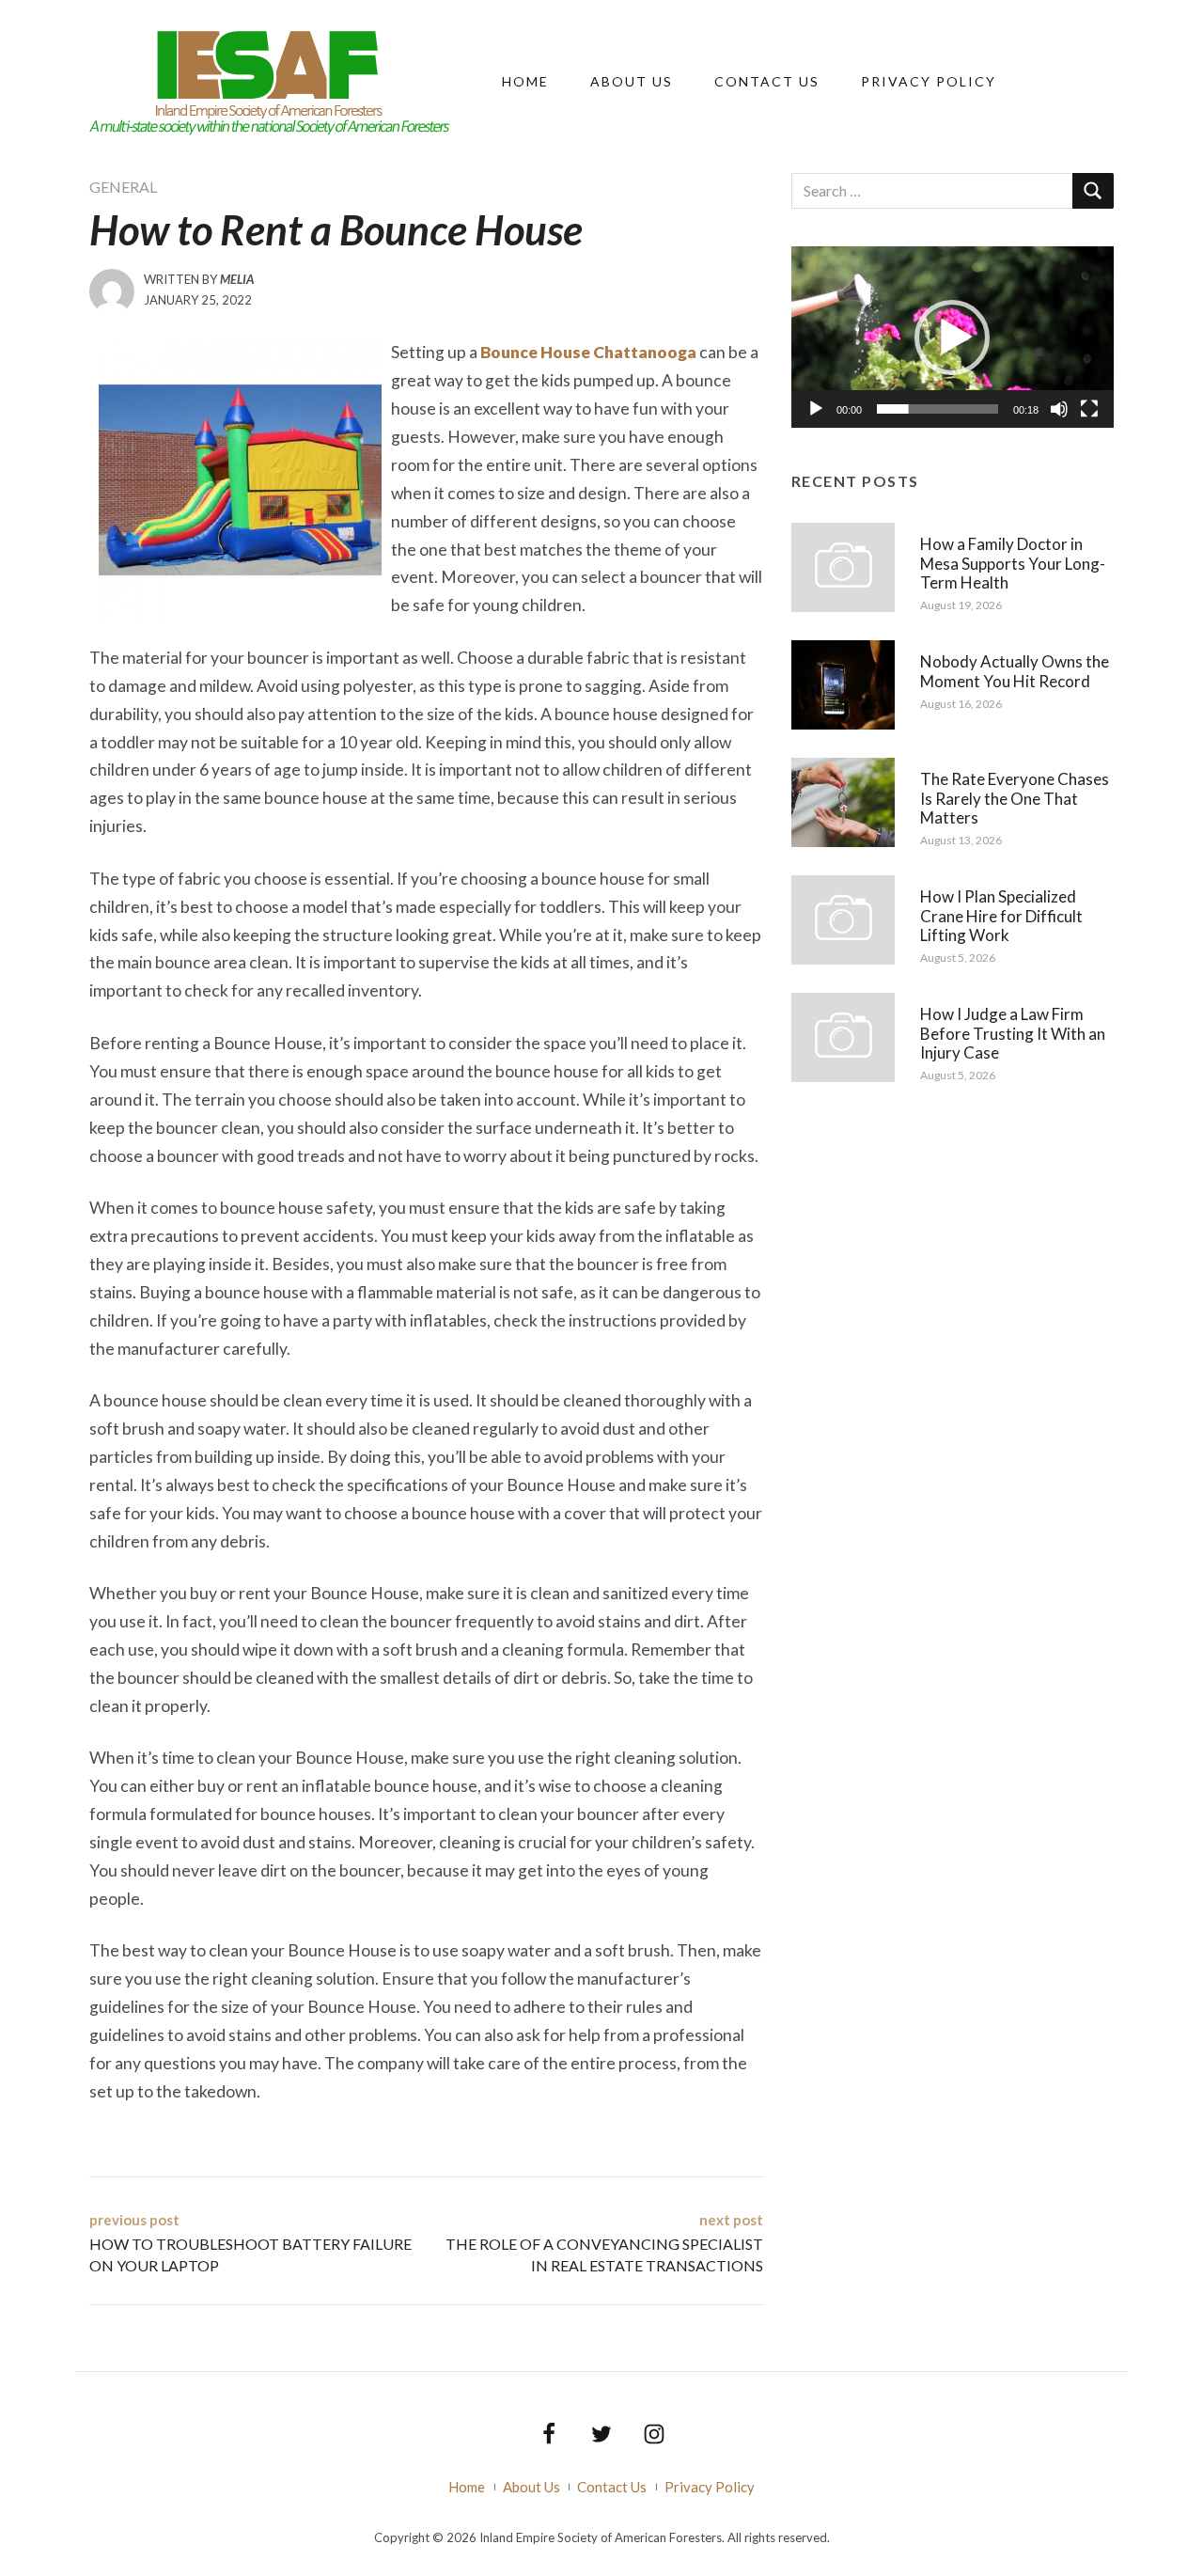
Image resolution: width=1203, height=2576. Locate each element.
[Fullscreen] (1089, 409)
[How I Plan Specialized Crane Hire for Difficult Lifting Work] (843, 919)
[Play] (816, 409)
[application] (953, 337)
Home (525, 81)
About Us (632, 81)
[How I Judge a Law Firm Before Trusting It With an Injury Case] (843, 1036)
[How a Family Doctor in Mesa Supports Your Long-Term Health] (843, 566)
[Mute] (1059, 409)
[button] (952, 338)
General (123, 187)
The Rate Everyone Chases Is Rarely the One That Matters (1015, 798)
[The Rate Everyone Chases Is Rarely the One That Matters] (843, 801)
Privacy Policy (929, 81)
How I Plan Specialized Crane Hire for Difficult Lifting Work (1001, 916)
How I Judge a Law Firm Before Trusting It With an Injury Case (1013, 1033)
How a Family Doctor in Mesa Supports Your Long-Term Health (1013, 563)
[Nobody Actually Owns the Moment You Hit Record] (843, 683)
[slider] (937, 409)
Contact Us (767, 81)
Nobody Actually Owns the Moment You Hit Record (1015, 671)
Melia (237, 279)
